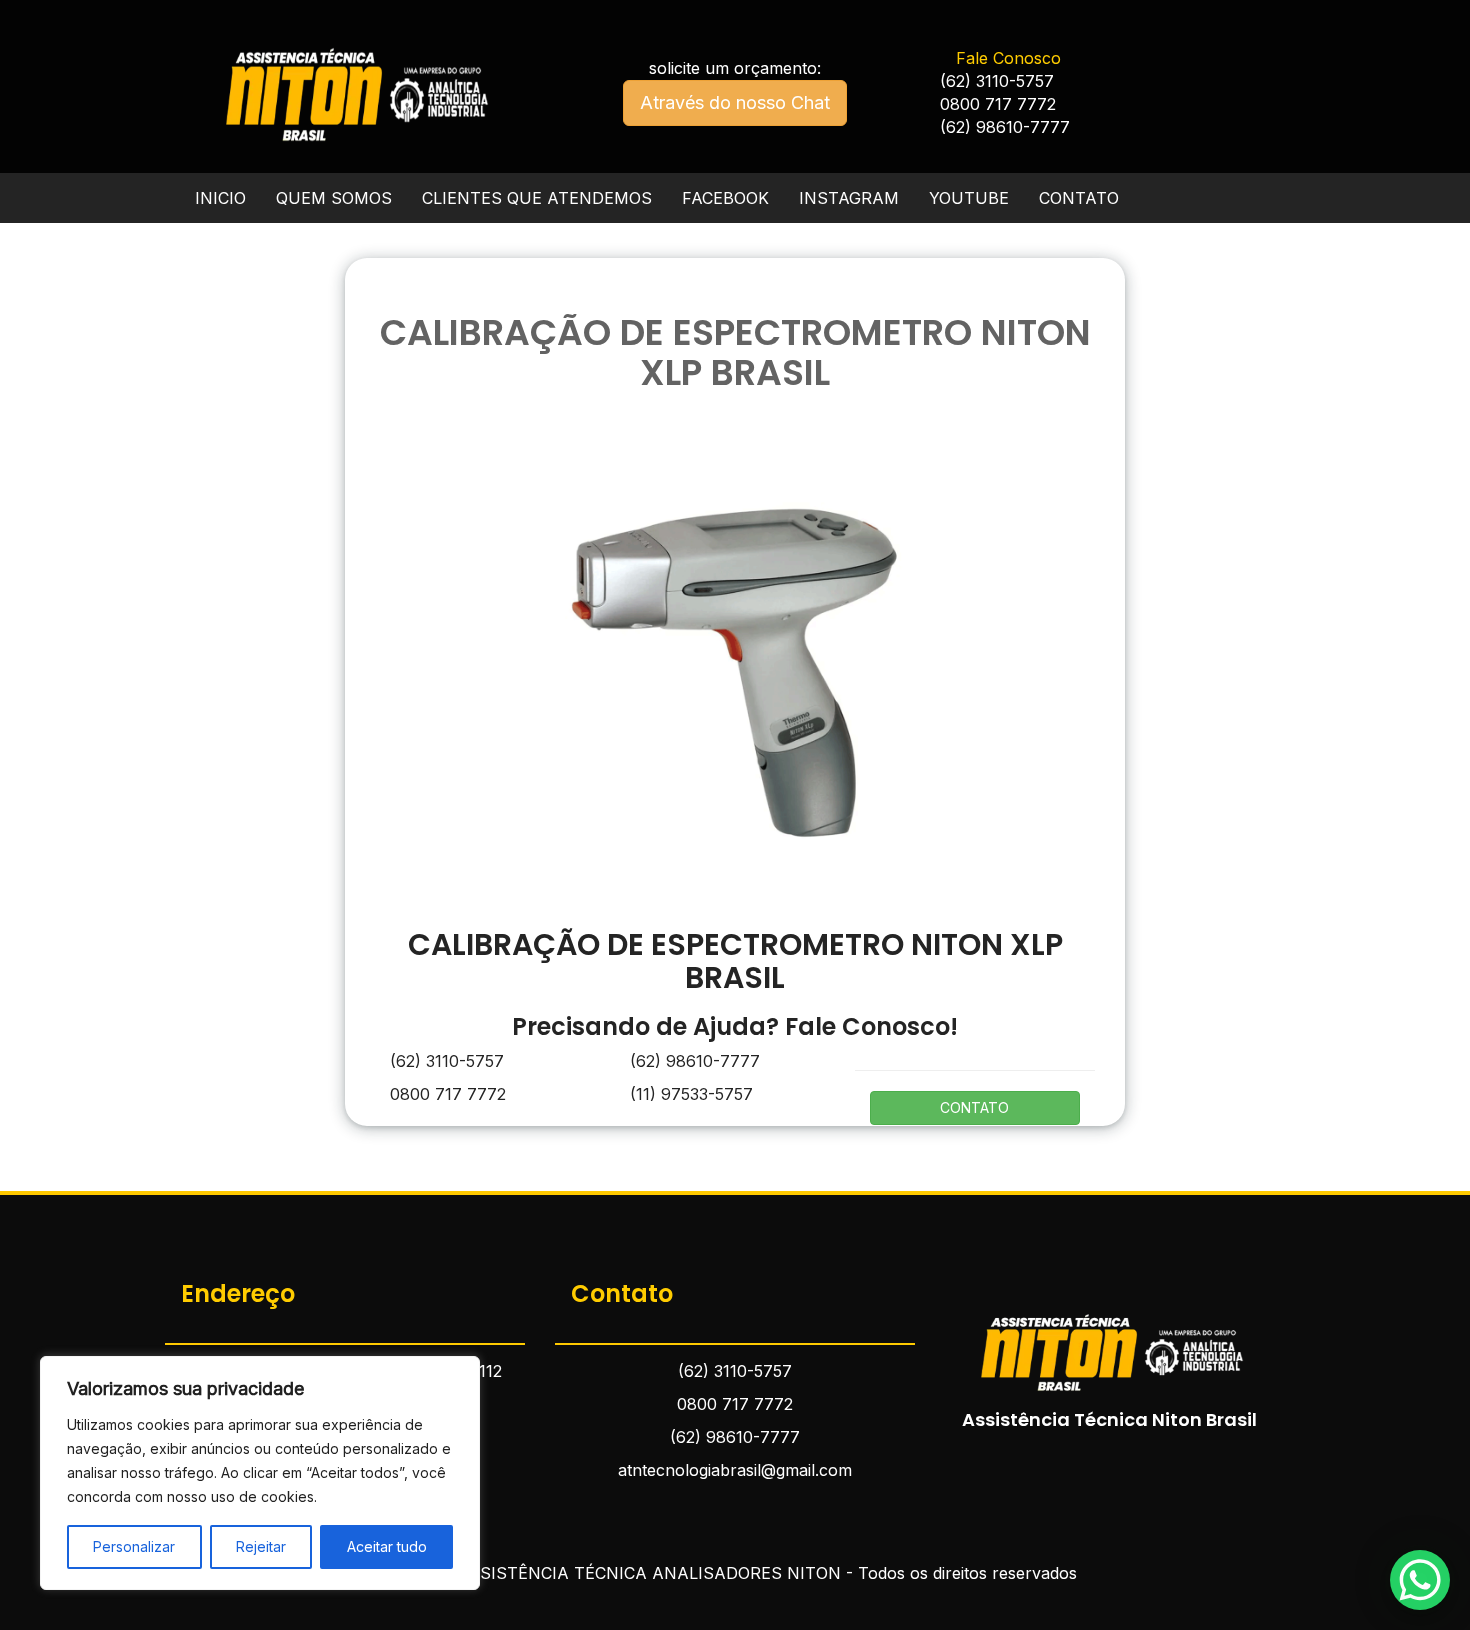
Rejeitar (261, 1546)
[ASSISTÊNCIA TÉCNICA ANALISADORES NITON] (1110, 1340)
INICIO (220, 198)
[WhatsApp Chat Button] (1420, 1580)
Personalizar (134, 1546)
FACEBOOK (725, 198)
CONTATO (1079, 198)
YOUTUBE (969, 198)
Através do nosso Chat (735, 102)
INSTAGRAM (849, 198)
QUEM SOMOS (334, 198)
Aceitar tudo (387, 1546)
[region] (260, 1473)
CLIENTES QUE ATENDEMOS (537, 198)
